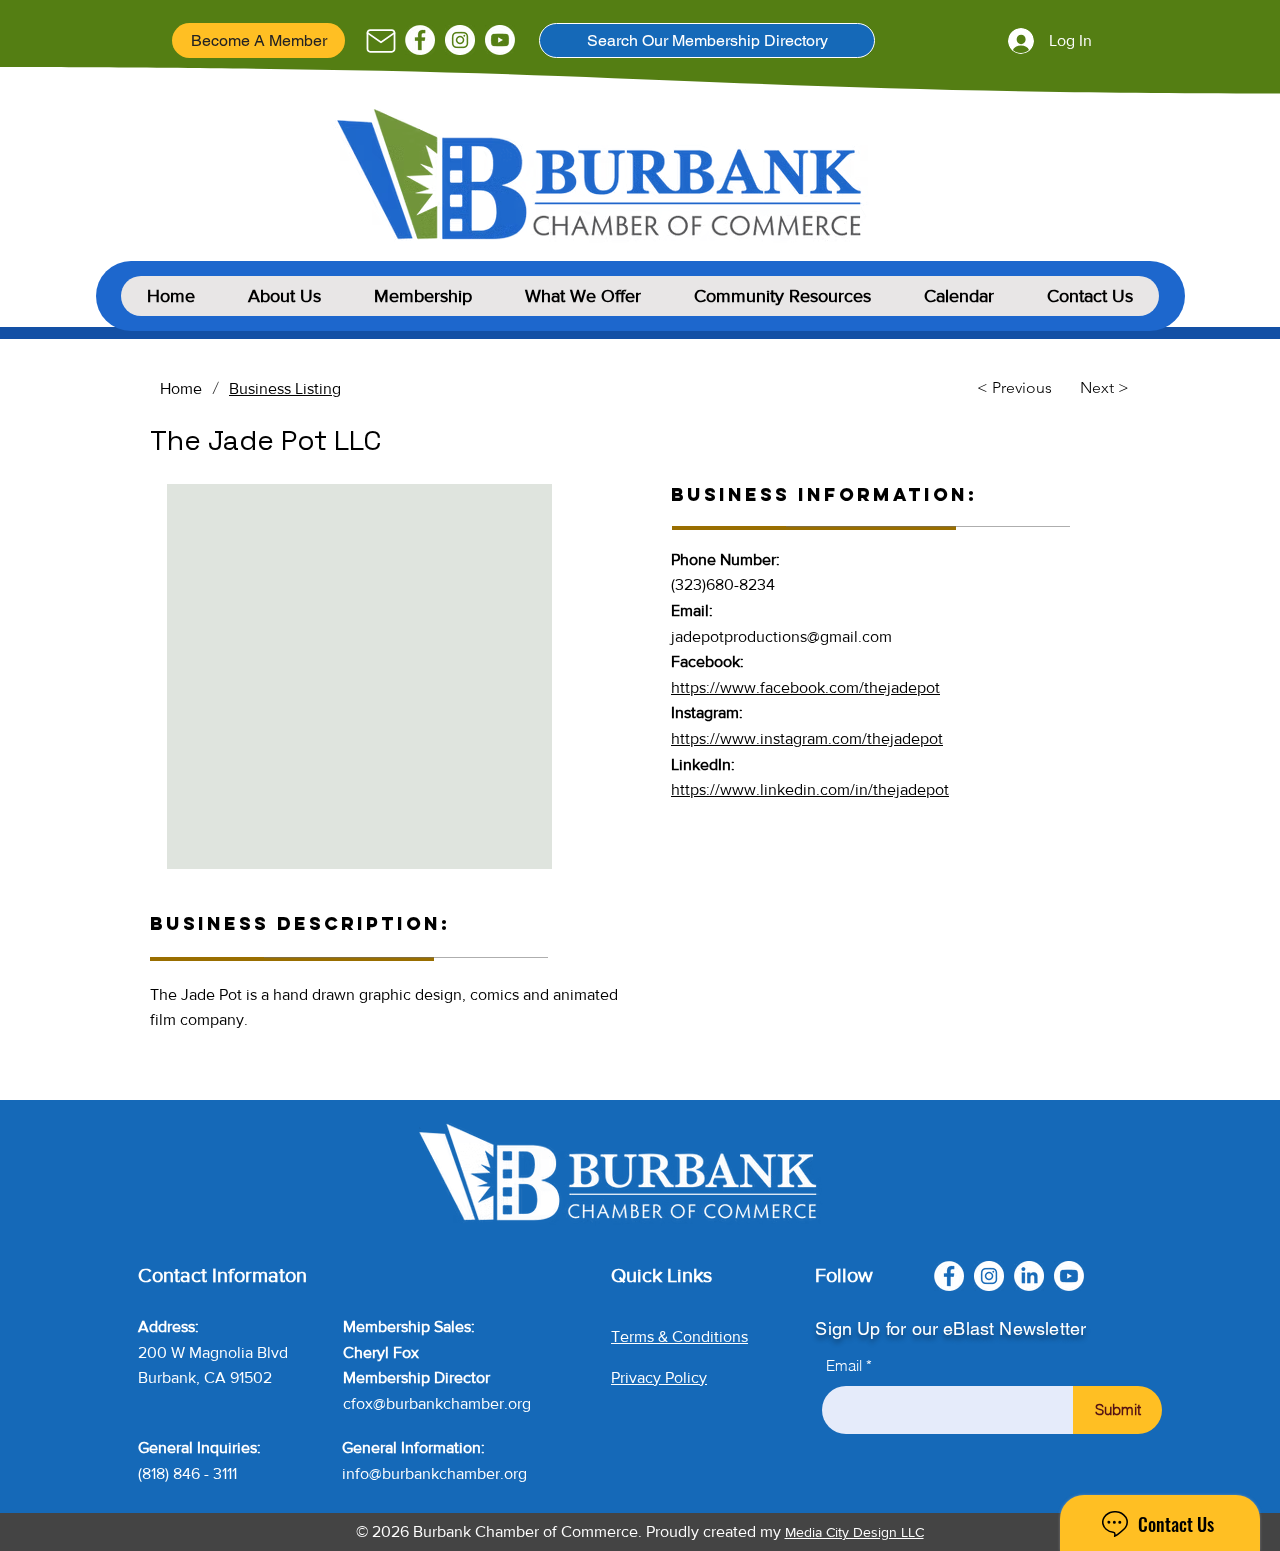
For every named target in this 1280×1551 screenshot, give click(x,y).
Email (844, 1365)
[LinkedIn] (1029, 1276)
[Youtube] (500, 40)
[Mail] (380, 41)
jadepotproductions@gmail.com (781, 636)
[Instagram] (460, 40)
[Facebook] (420, 40)
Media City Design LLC (854, 1532)
